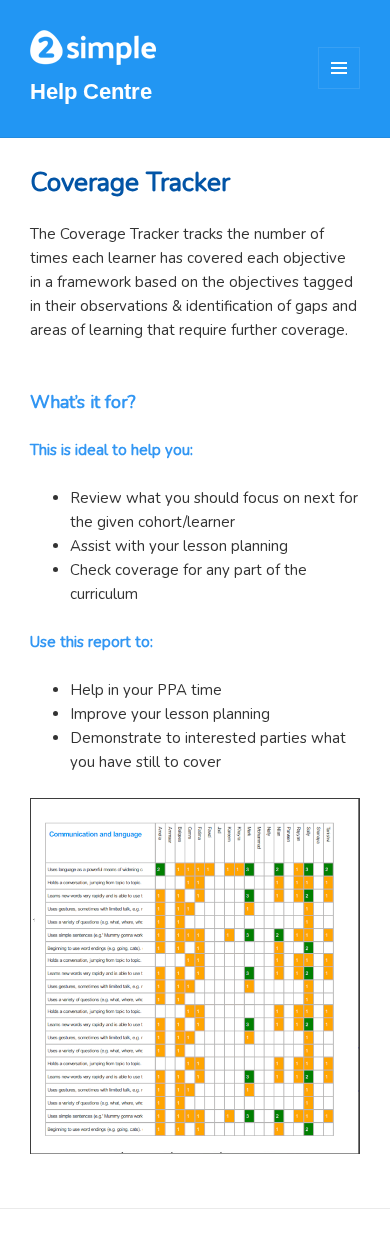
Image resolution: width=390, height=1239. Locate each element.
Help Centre (91, 91)
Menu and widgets (339, 88)
